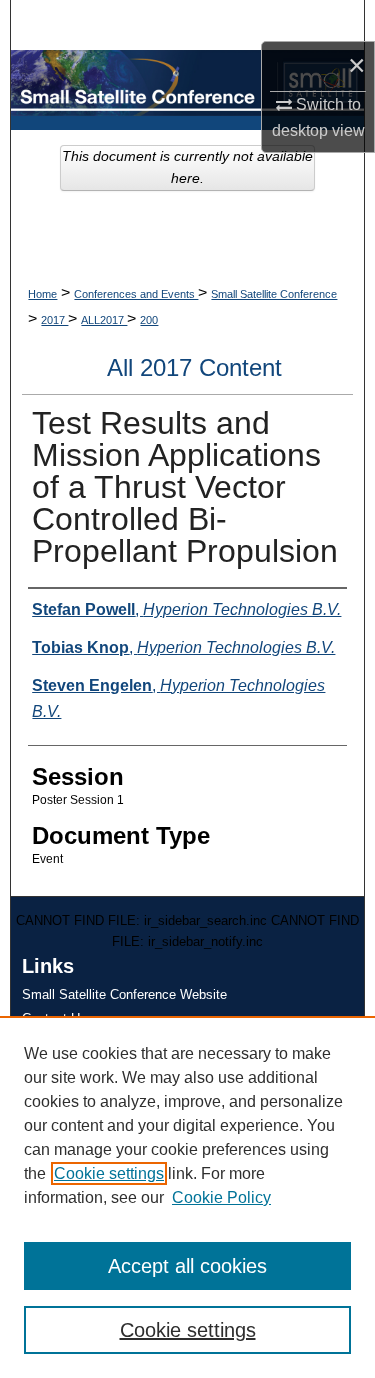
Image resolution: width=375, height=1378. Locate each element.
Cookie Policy (221, 1197)
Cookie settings (109, 1173)
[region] (187, 1197)
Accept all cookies (187, 1266)
